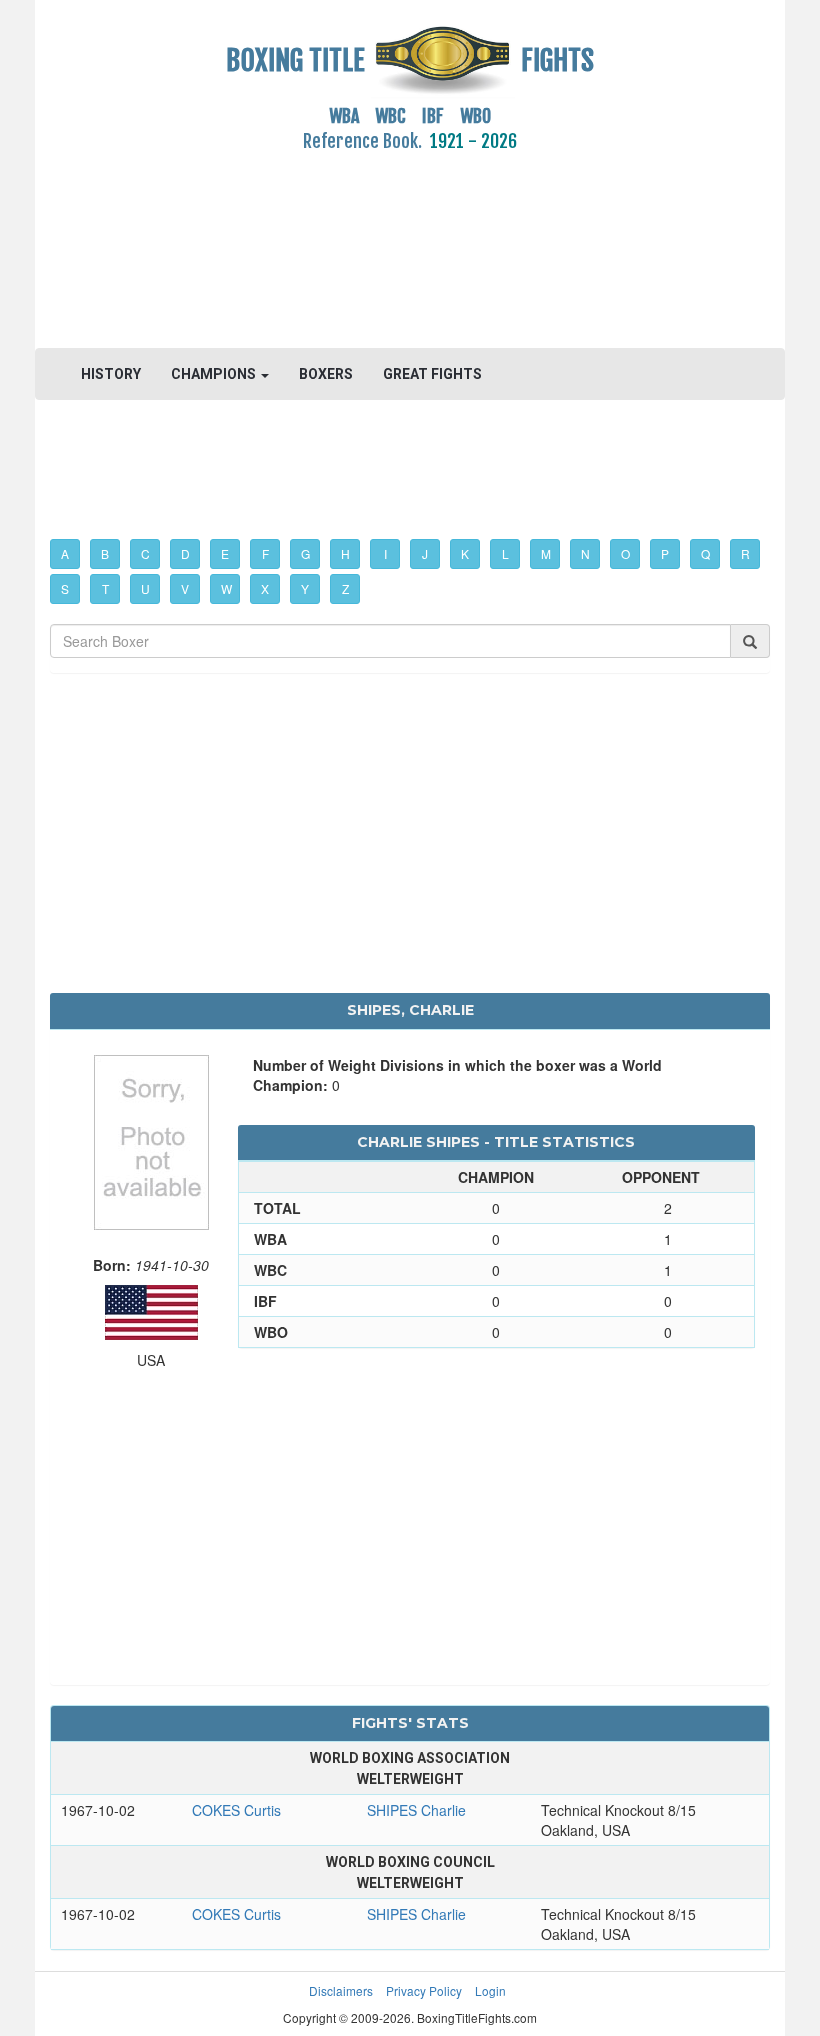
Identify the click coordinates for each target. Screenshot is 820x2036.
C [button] (145, 553)
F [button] (265, 553)
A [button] (65, 553)
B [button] (105, 553)
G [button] (305, 553)
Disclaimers (341, 1990)
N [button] (585, 553)
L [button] (505, 553)
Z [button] (345, 588)
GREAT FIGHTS (432, 374)
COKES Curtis (236, 1810)
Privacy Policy (424, 1990)
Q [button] (705, 553)
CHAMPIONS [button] (215, 374)
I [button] (385, 553)
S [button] (65, 588)
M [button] (546, 553)
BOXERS (326, 374)
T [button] (105, 588)
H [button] (345, 553)
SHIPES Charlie (416, 1810)
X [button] (265, 588)
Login (490, 1990)
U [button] (145, 588)
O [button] (625, 553)
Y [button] (305, 588)
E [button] (225, 553)
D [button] (185, 553)
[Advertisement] (410, 239)
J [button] (425, 553)
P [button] (665, 553)
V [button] (185, 588)
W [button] (226, 588)
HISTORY (111, 374)
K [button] (465, 553)
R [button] (745, 553)
